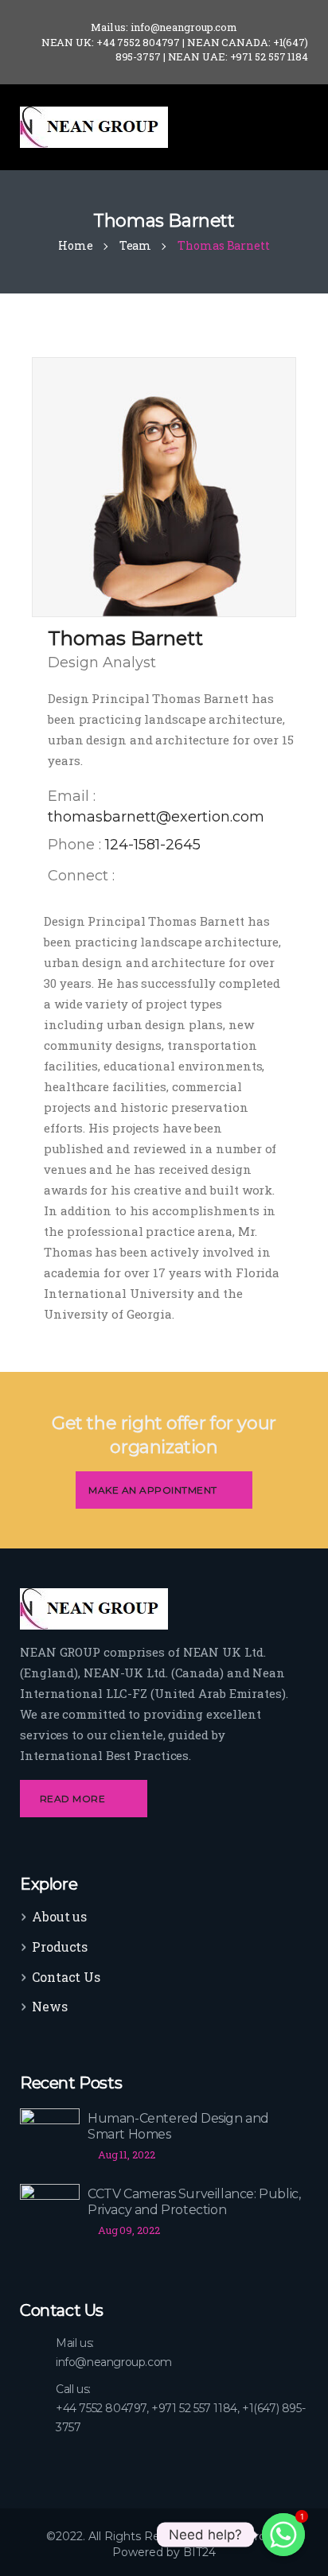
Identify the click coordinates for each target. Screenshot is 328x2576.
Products (60, 1947)
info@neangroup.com (114, 2362)
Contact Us (66, 1977)
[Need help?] (283, 2535)
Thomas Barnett (125, 638)
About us (59, 1916)
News (50, 2006)
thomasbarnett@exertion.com (156, 817)
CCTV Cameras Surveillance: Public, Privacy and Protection (194, 2202)
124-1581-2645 (153, 845)
